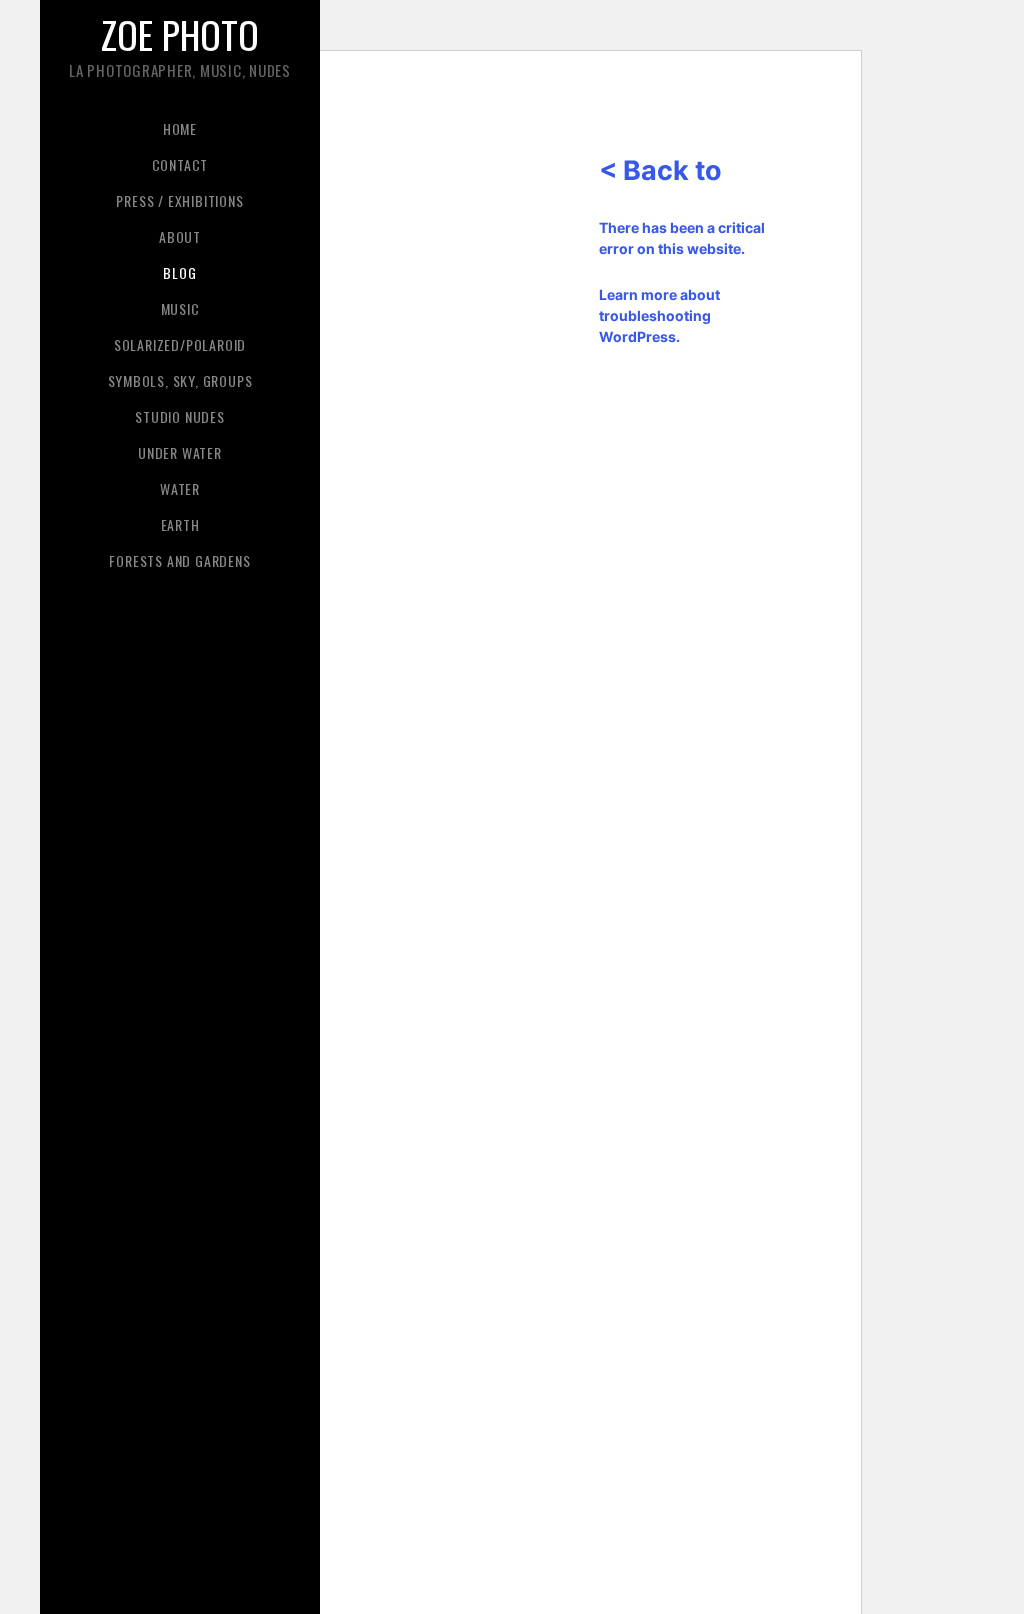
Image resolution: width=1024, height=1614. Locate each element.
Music (180, 308)
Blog (179, 272)
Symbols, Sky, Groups (180, 380)
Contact (180, 164)
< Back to (660, 170)
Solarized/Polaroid (180, 344)
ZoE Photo (180, 34)
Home (180, 128)
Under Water (180, 452)
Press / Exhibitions (179, 200)
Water (180, 488)
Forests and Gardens (179, 560)
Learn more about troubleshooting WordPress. (659, 315)
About (180, 236)
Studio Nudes (180, 416)
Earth (180, 524)
